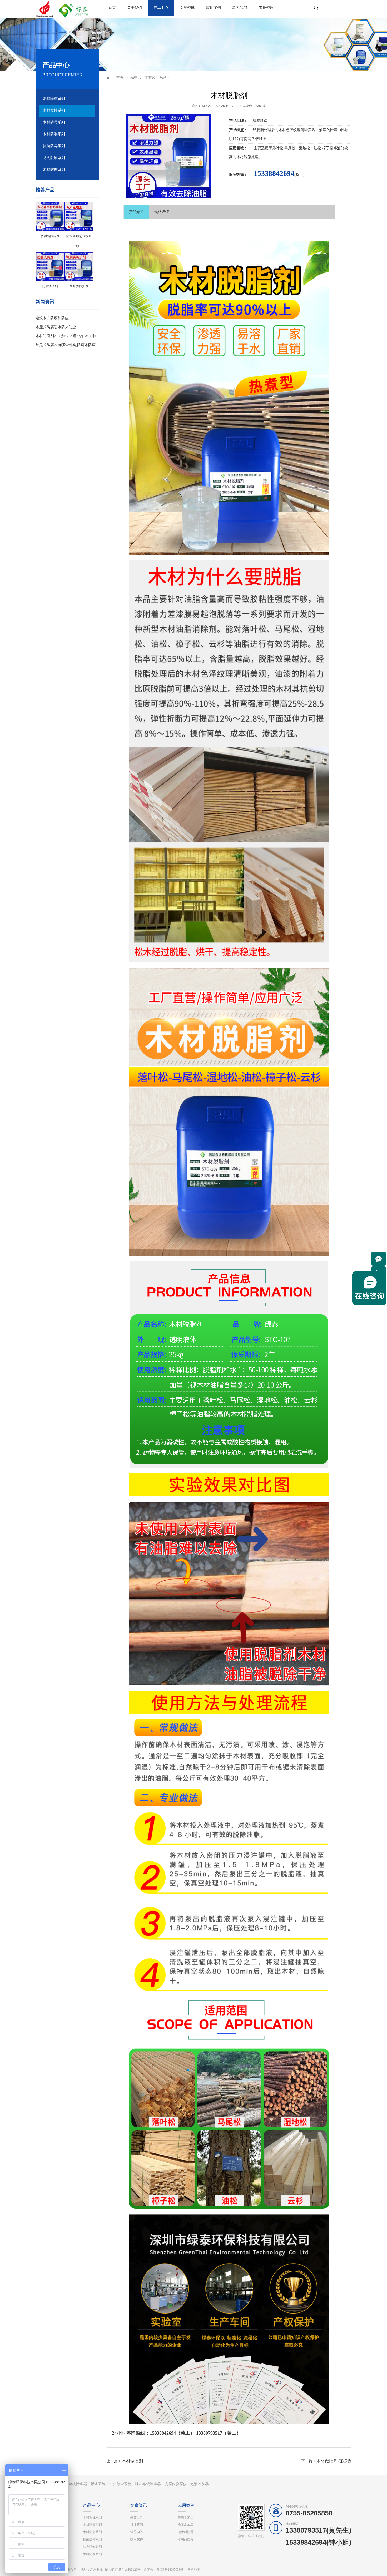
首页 (112, 8)
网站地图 (194, 2570)
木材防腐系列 (54, 170)
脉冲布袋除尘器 (148, 2484)
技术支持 (137, 2539)
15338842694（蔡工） (172, 2433)
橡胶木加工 (186, 2525)
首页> (121, 78)
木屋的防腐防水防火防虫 (56, 327)
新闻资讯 (45, 302)
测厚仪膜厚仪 (176, 2484)
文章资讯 (187, 8)
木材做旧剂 (132, 2461)
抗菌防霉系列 (54, 146)
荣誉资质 (266, 8)
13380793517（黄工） (219, 2433)
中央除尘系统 (120, 2484)
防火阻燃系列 (54, 158)
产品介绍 (136, 212)
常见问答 (137, 2532)
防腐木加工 (186, 2517)
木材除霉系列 (54, 99)
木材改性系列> (157, 78)
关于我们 (135, 8)
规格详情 (162, 212)
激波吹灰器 (200, 2484)
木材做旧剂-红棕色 (334, 2461)
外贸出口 (137, 2517)
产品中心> (135, 78)
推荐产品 (45, 190)
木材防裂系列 (54, 134)
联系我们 (240, 8)
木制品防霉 (186, 2539)
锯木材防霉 (186, 2532)
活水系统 (98, 2484)
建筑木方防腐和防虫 (52, 318)
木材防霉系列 (54, 122)
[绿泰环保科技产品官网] (54, 9)
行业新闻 (137, 2525)
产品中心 (161, 8)
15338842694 (274, 173)
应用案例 (214, 8)
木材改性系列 (54, 110)
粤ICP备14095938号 (170, 2570)
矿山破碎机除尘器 (72, 2484)
